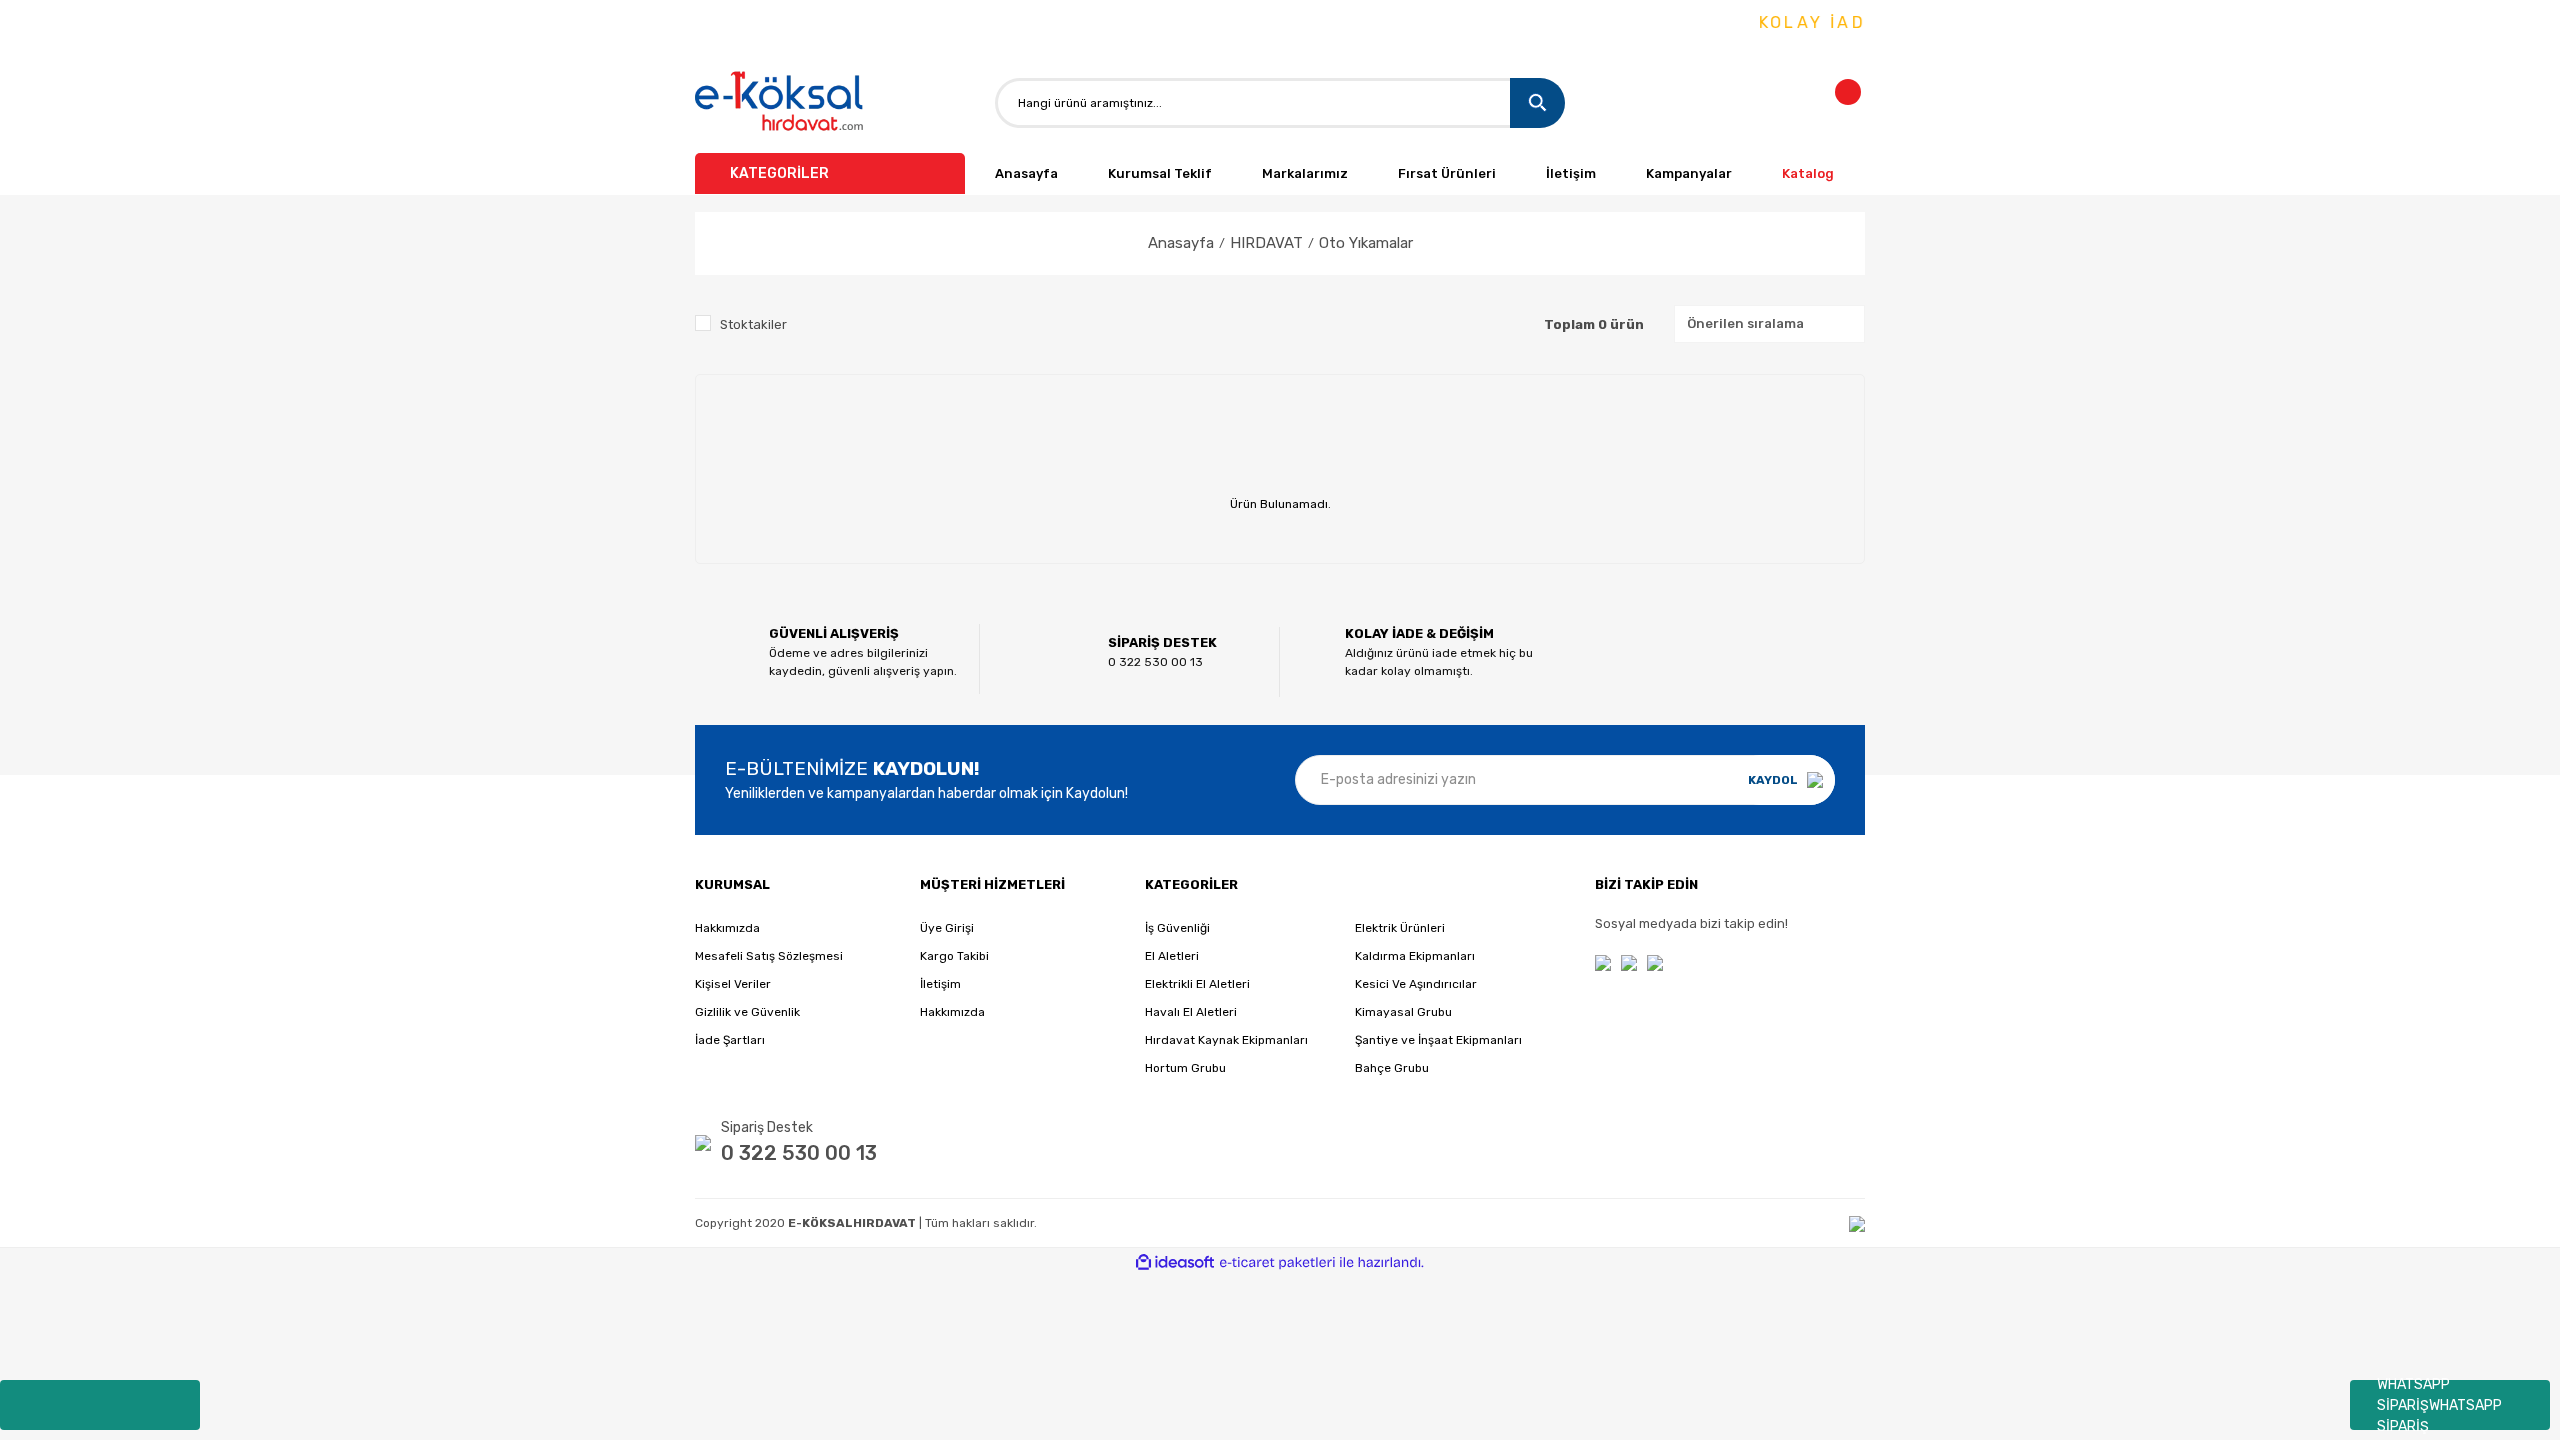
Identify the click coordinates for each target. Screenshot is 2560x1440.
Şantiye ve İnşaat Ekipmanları (1438, 1040)
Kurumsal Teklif (1160, 173)
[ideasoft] (1175, 1262)
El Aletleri (1172, 956)
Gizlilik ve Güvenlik (747, 1012)
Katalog (1808, 173)
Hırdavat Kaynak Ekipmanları (1226, 1040)
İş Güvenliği (1177, 928)
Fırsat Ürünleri (1447, 173)
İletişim (1571, 173)
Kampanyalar (1689, 173)
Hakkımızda (727, 928)
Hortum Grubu (1185, 1068)
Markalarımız (1305, 173)
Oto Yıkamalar (1366, 243)
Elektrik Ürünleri (1400, 928)
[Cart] (1860, 103)
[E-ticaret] (1277, 1263)
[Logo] (780, 102)
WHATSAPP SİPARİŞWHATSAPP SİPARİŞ (2439, 1405)
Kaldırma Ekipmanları (1415, 956)
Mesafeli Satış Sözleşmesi (769, 956)
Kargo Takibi (954, 956)
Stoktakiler (753, 324)
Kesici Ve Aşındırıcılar (1416, 984)
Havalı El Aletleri (1191, 1012)
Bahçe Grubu (1392, 1068)
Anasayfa (1026, 173)
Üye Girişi (947, 928)
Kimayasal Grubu (1403, 1012)
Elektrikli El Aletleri (1197, 984)
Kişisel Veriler (733, 984)
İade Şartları (730, 1040)
